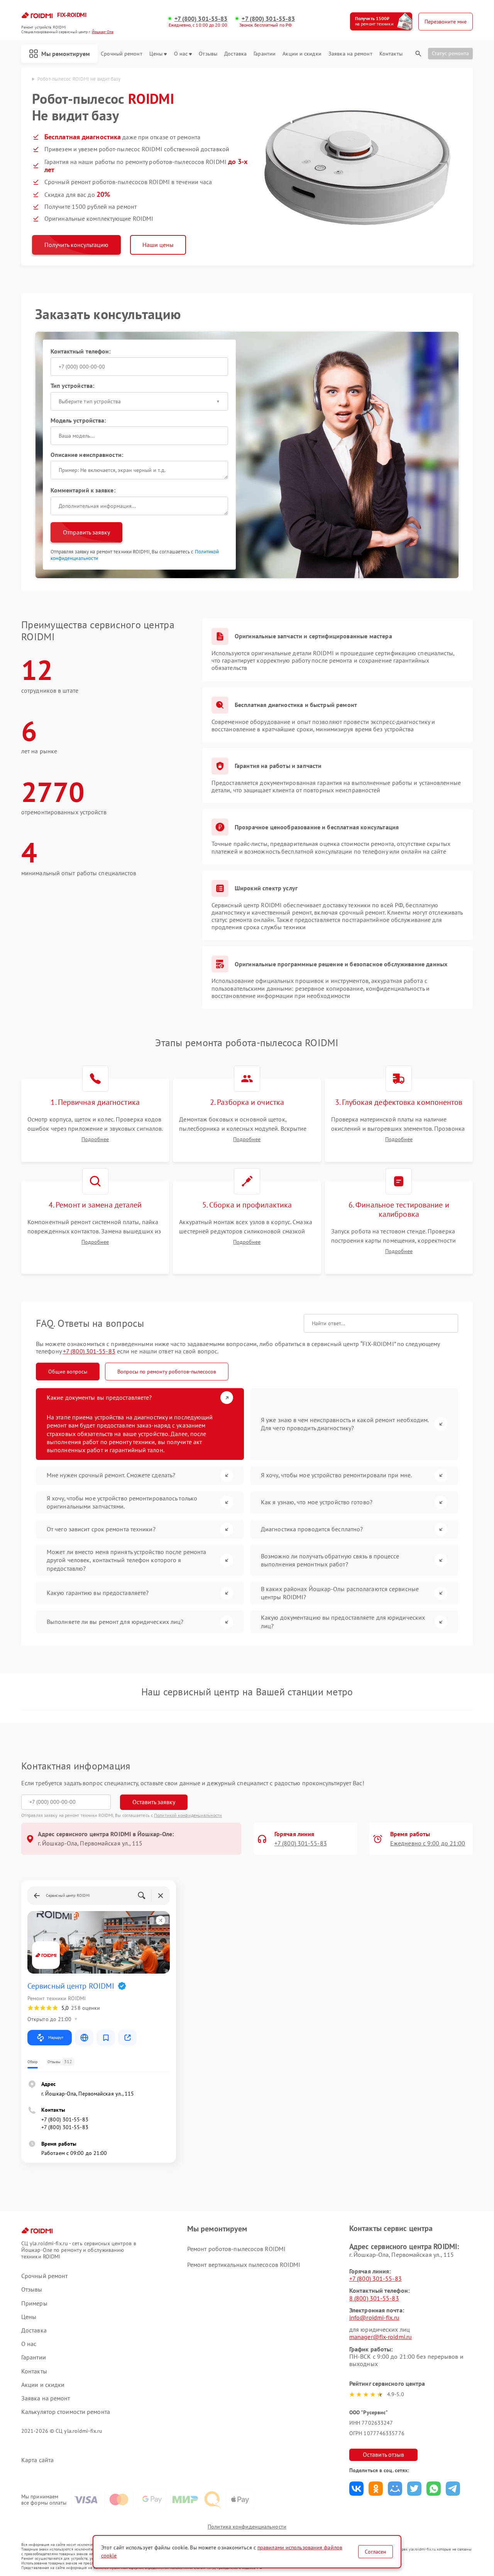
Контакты (391, 54)
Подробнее (95, 1139)
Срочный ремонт (121, 54)
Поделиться (356, 2489)
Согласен (376, 2552)
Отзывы (208, 54)
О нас (181, 54)
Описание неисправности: (87, 455)
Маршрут (56, 2037)
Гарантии (265, 54)
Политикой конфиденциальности (188, 1815)
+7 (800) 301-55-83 (201, 19)
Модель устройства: (78, 420)
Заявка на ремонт (350, 54)
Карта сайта (37, 2460)
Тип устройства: (73, 386)
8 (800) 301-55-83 (374, 2298)
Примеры (34, 2303)
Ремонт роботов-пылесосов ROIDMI (236, 2249)
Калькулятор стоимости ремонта (66, 2412)
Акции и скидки (302, 54)
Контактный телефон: (81, 351)
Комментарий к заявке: (83, 490)
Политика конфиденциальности (247, 2527)
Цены (156, 54)
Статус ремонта (450, 53)
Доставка (235, 54)
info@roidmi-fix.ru (374, 2317)
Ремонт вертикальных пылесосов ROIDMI (244, 2265)
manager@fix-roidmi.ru (381, 2337)
